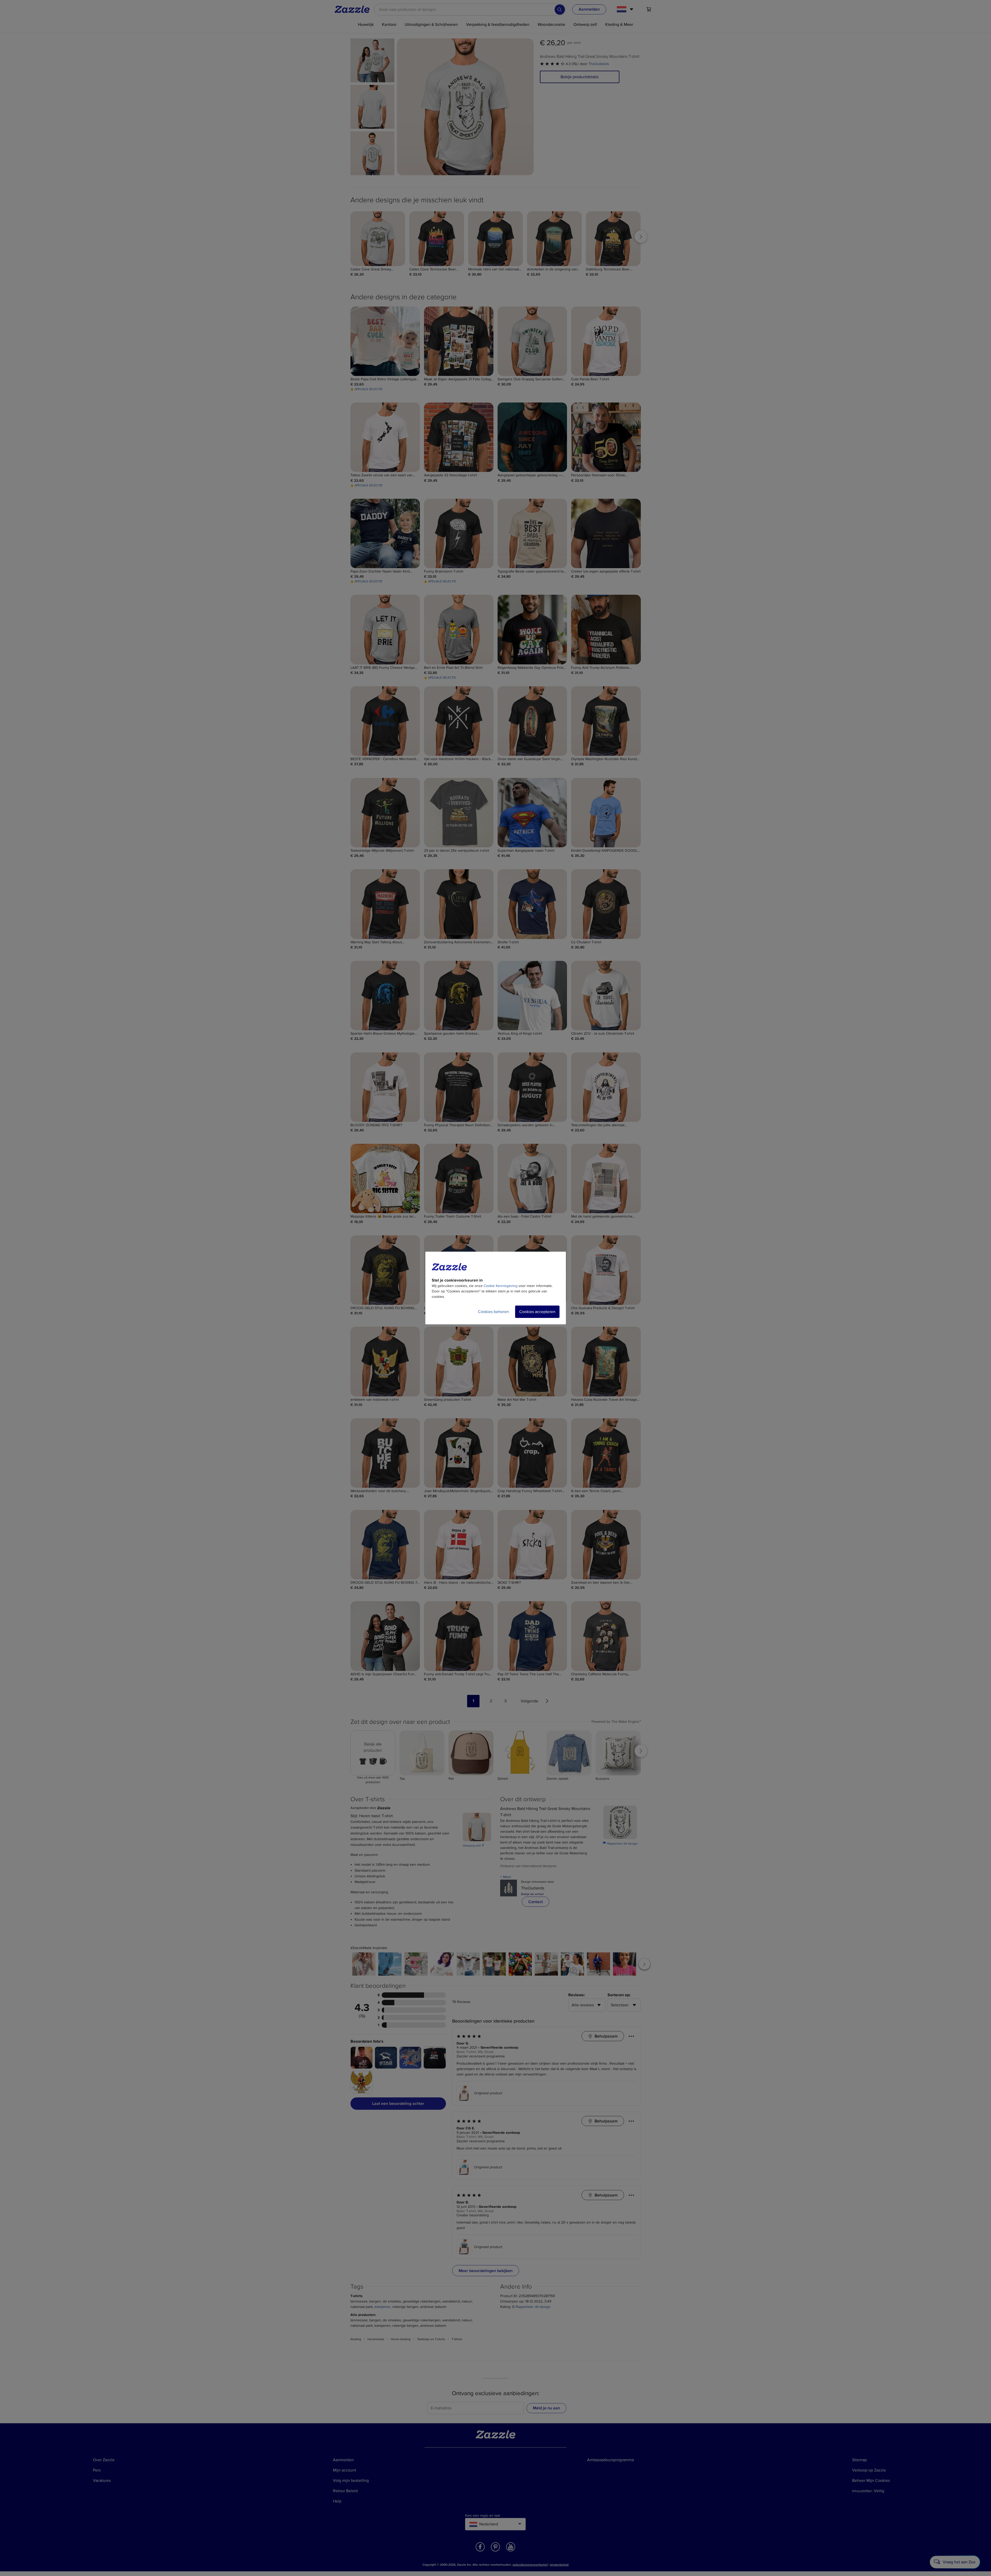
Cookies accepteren (537, 1312)
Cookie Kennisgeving (501, 1286)
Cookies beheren (493, 1312)
